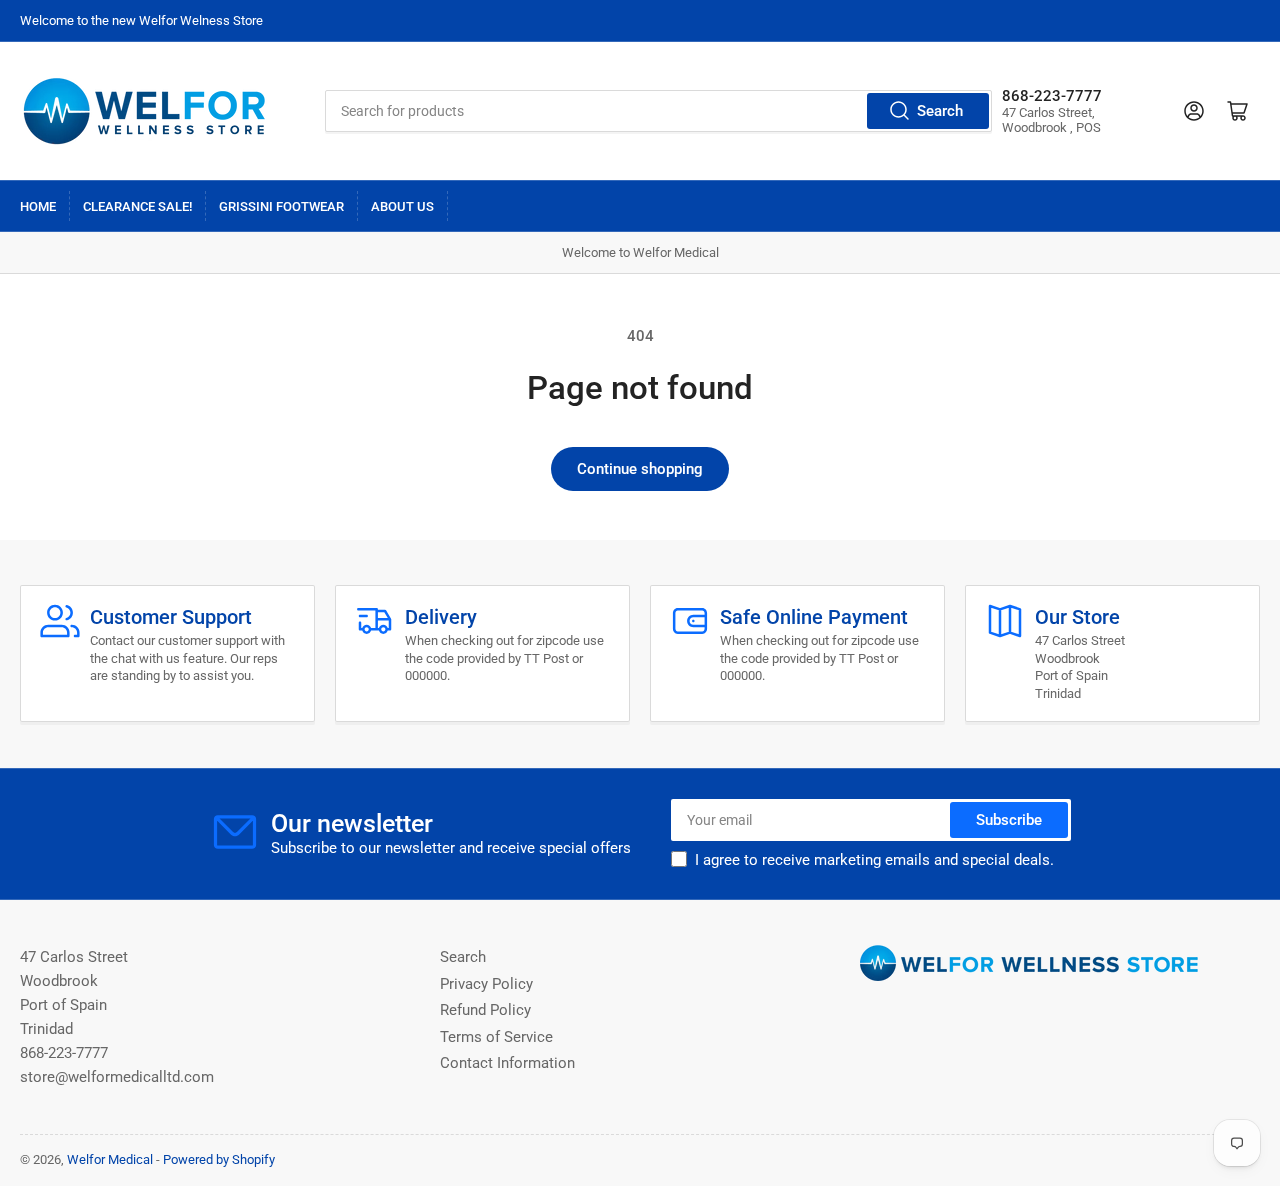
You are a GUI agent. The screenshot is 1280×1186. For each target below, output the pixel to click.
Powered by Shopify (219, 1159)
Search (940, 111)
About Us (402, 206)
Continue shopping (640, 469)
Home (38, 206)
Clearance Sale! (137, 206)
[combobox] (658, 111)
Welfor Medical (110, 1159)
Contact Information (507, 1063)
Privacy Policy (486, 984)
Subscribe (1009, 820)
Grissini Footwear (281, 206)
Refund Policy (485, 1010)
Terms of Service (496, 1037)
